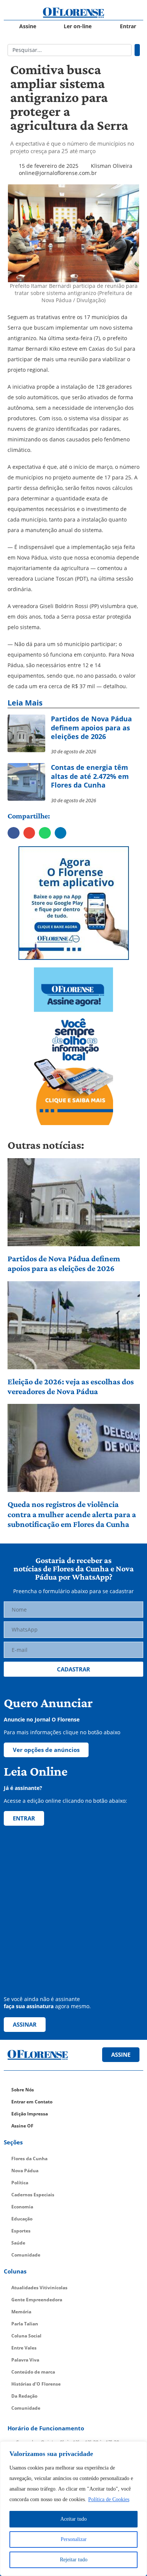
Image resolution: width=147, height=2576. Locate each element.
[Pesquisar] (137, 50)
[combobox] (70, 50)
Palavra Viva (25, 2360)
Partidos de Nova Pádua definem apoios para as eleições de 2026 (64, 1263)
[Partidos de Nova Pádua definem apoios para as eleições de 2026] (74, 1202)
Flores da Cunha (29, 2159)
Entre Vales (24, 2348)
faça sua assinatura (29, 2006)
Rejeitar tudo (74, 2560)
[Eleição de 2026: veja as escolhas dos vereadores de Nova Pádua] (74, 1325)
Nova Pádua (25, 2171)
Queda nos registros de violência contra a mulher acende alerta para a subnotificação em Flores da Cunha (72, 1514)
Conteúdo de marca (33, 2372)
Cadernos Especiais (33, 2195)
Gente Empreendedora (37, 2300)
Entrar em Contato (32, 2102)
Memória (21, 2312)
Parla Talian (25, 2324)
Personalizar (74, 2539)
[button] (14, 833)
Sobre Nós (23, 2090)
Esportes (21, 2231)
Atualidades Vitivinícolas (39, 2288)
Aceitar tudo (73, 2519)
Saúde (18, 2243)
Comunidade (26, 2255)
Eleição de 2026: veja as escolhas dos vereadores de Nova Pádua (71, 1386)
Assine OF (22, 2126)
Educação (22, 2219)
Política (20, 2183)
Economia (22, 2207)
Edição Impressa (30, 2114)
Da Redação (24, 2396)
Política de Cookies (109, 2499)
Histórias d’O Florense (36, 2384)
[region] (73, 2509)
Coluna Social (26, 2336)
